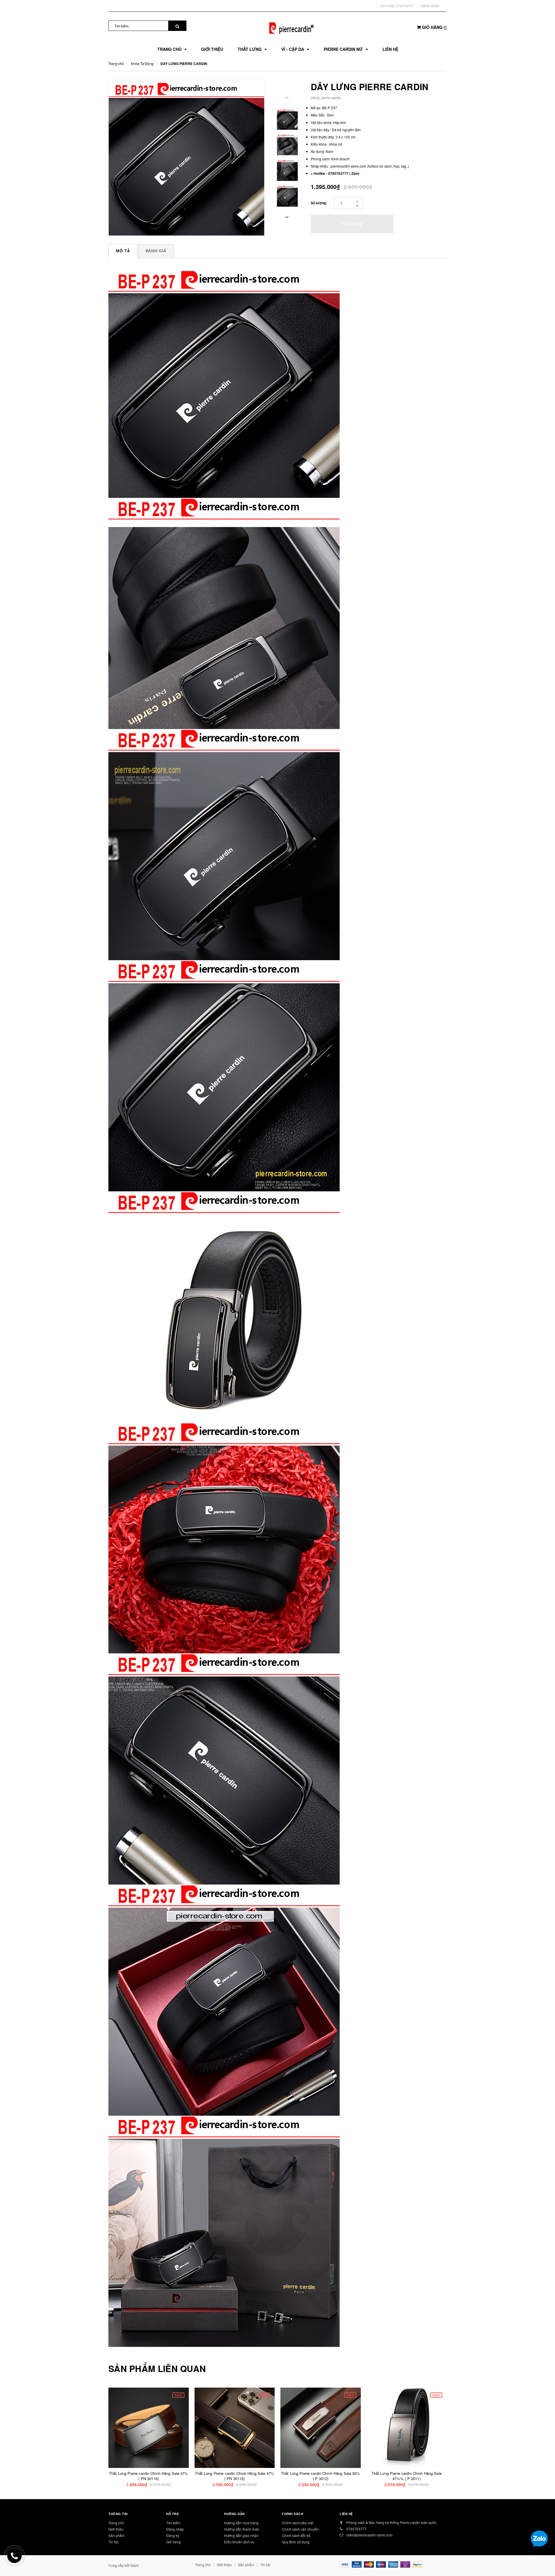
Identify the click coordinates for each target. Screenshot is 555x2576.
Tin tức (114, 2542)
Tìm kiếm (173, 2523)
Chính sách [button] (293, 2514)
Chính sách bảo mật (298, 2523)
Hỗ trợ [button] (172, 2514)
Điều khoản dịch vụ (239, 2542)
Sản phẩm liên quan (157, 2369)
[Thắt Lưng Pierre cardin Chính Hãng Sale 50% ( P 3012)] (321, 2428)
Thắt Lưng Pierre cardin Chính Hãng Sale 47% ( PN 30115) (234, 2476)
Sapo (135, 2565)
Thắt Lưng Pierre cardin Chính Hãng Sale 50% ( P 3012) (321, 2476)
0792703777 (405, 6)
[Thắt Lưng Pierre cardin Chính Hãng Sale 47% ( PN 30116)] (149, 2428)
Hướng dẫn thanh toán (242, 2529)
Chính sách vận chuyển (300, 2529)
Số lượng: (319, 203)
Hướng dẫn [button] (234, 2514)
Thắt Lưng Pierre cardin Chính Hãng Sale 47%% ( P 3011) (407, 2476)
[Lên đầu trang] (545, 2564)
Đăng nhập (430, 6)
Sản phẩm (116, 2535)
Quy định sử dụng (296, 2542)
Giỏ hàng (173, 2542)
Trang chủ (116, 2523)
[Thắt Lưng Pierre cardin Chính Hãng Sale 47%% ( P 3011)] (407, 2428)
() (434, 27)
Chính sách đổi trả (296, 2535)
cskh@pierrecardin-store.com (369, 2535)
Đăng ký (173, 2535)
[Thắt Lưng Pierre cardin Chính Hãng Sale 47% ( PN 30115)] (235, 2428)
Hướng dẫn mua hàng (241, 2523)
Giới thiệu (116, 2529)
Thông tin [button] (118, 2514)
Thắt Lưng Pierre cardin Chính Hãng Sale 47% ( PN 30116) (149, 2476)
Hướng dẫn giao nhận (241, 2535)
